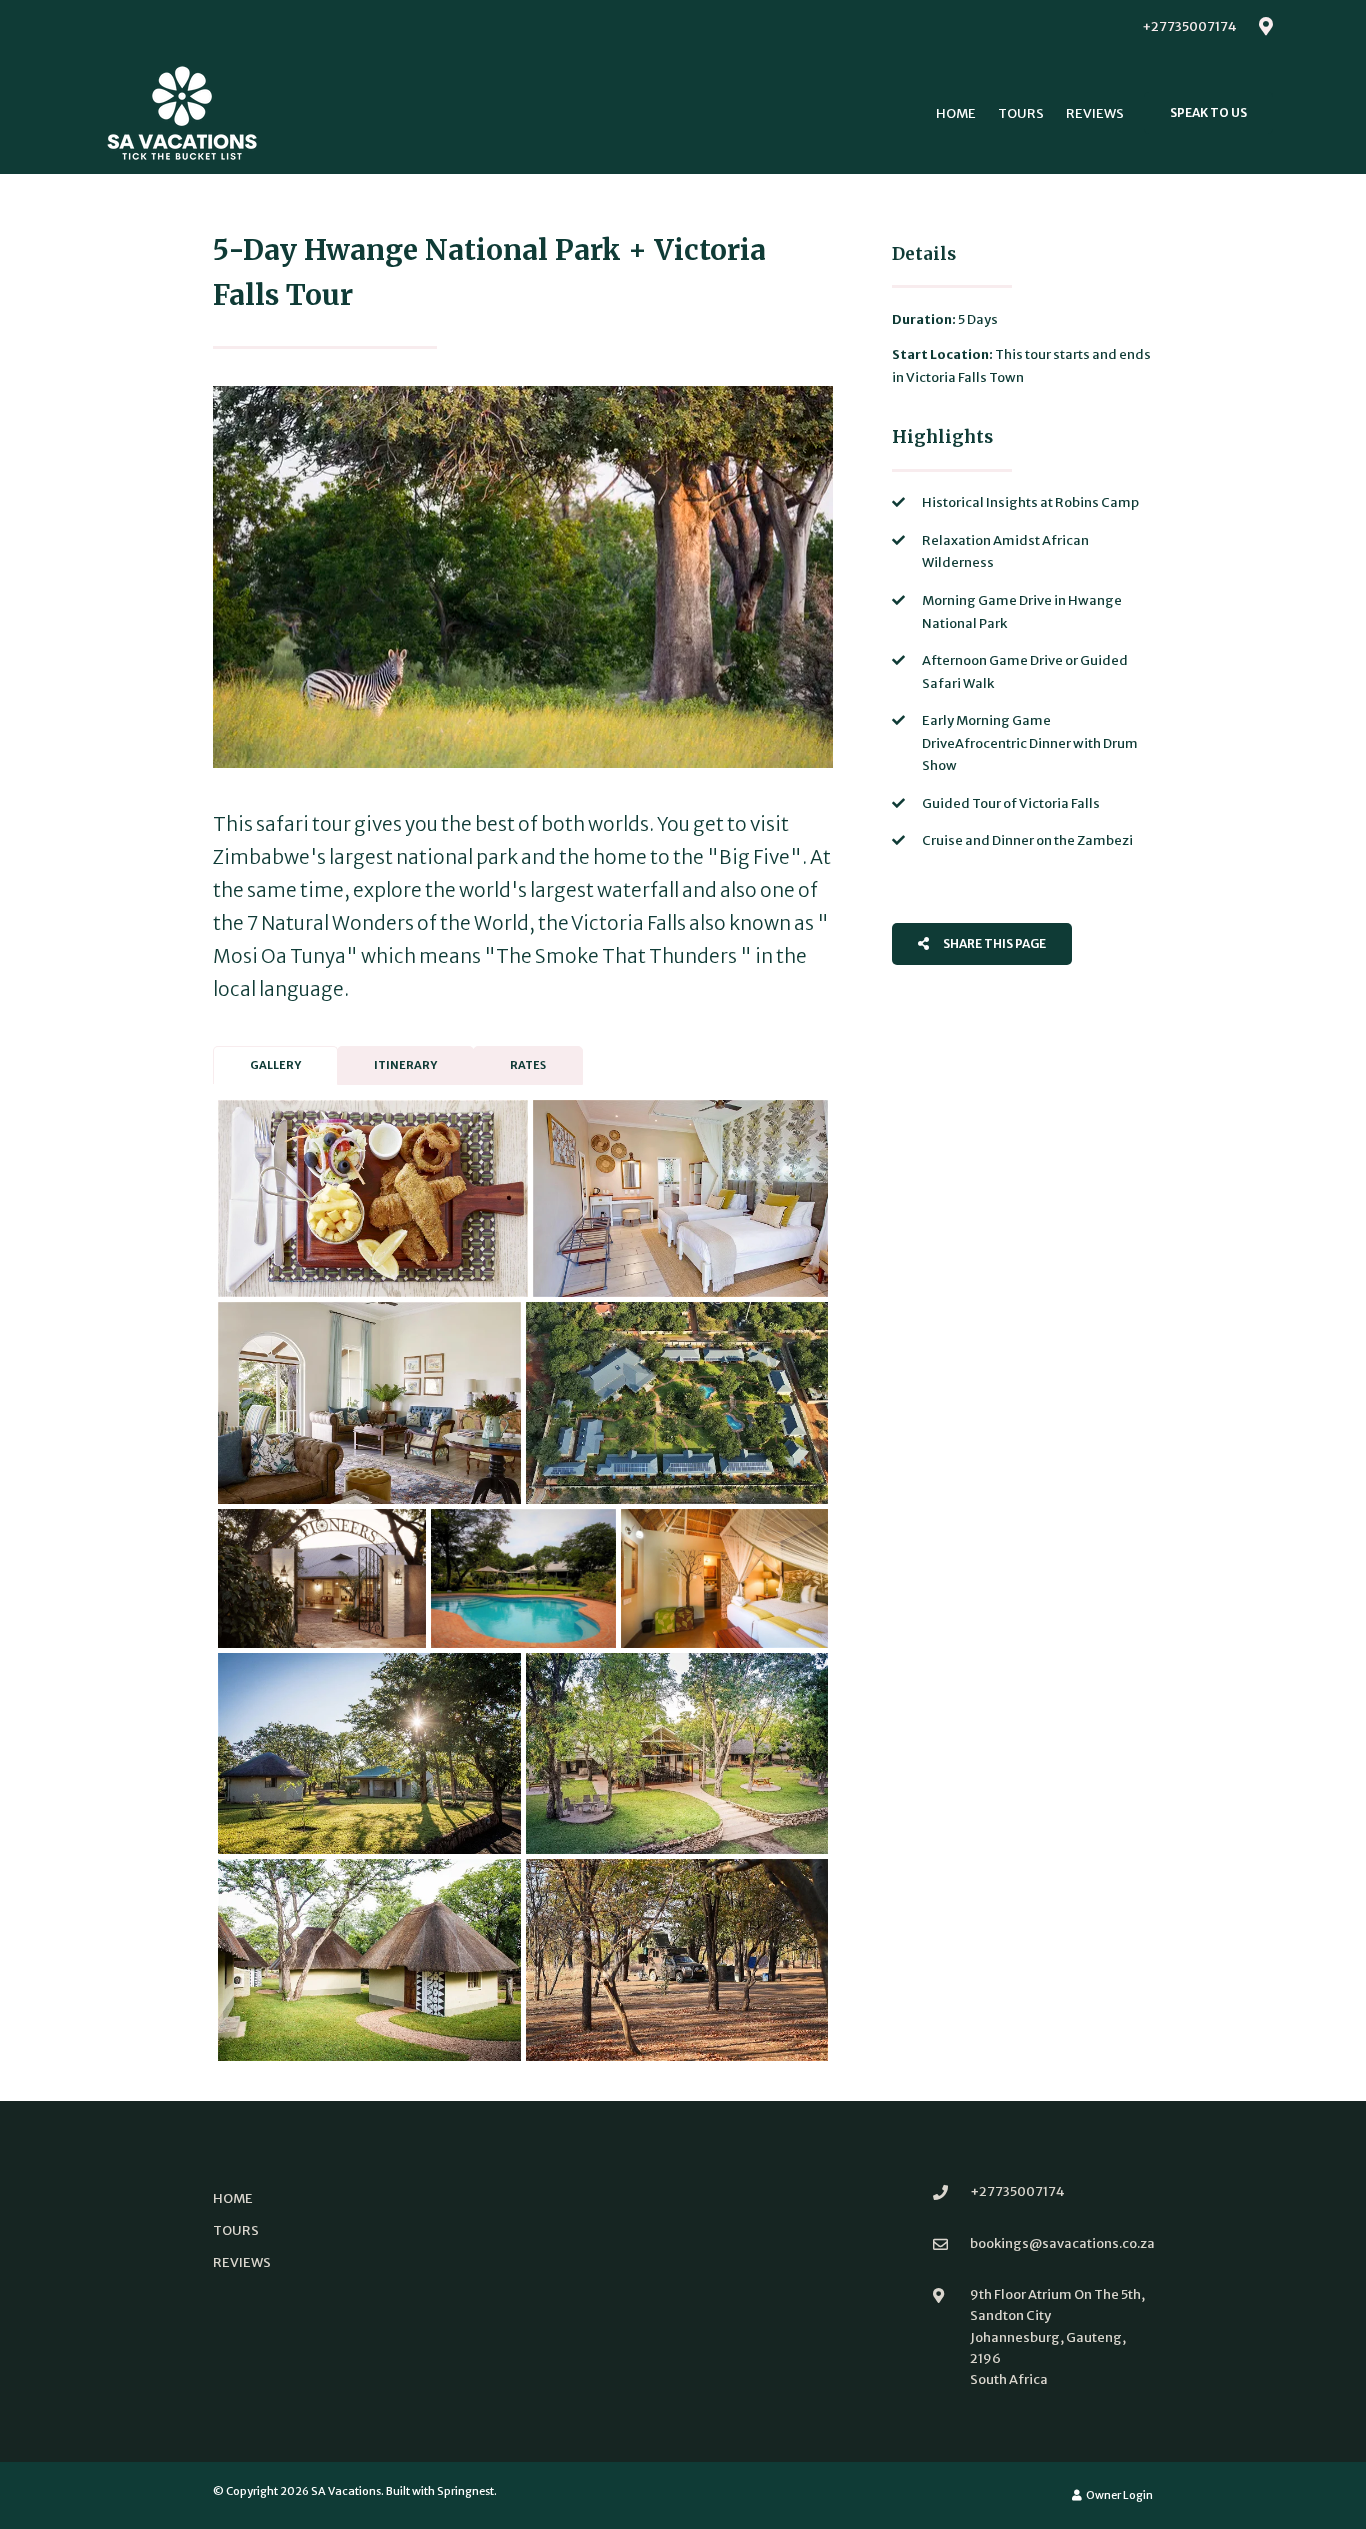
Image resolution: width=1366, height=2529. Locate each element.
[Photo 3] (369, 1403)
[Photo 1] (373, 1198)
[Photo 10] (369, 1960)
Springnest (465, 2491)
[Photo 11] (677, 1960)
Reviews (1095, 113)
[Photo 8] (369, 1754)
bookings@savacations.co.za (1062, 2243)
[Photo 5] (322, 1578)
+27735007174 (1189, 26)
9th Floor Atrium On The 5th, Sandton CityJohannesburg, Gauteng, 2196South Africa (1057, 2337)
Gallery (275, 1065)
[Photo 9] (677, 1754)
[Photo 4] (677, 1403)
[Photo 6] (523, 1578)
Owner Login (1118, 2495)
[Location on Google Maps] (1265, 25)
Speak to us (1208, 112)
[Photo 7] (724, 1578)
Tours (1021, 113)
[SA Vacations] (182, 112)
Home (956, 113)
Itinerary (405, 1065)
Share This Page (993, 943)
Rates (528, 1065)
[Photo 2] (680, 1198)
